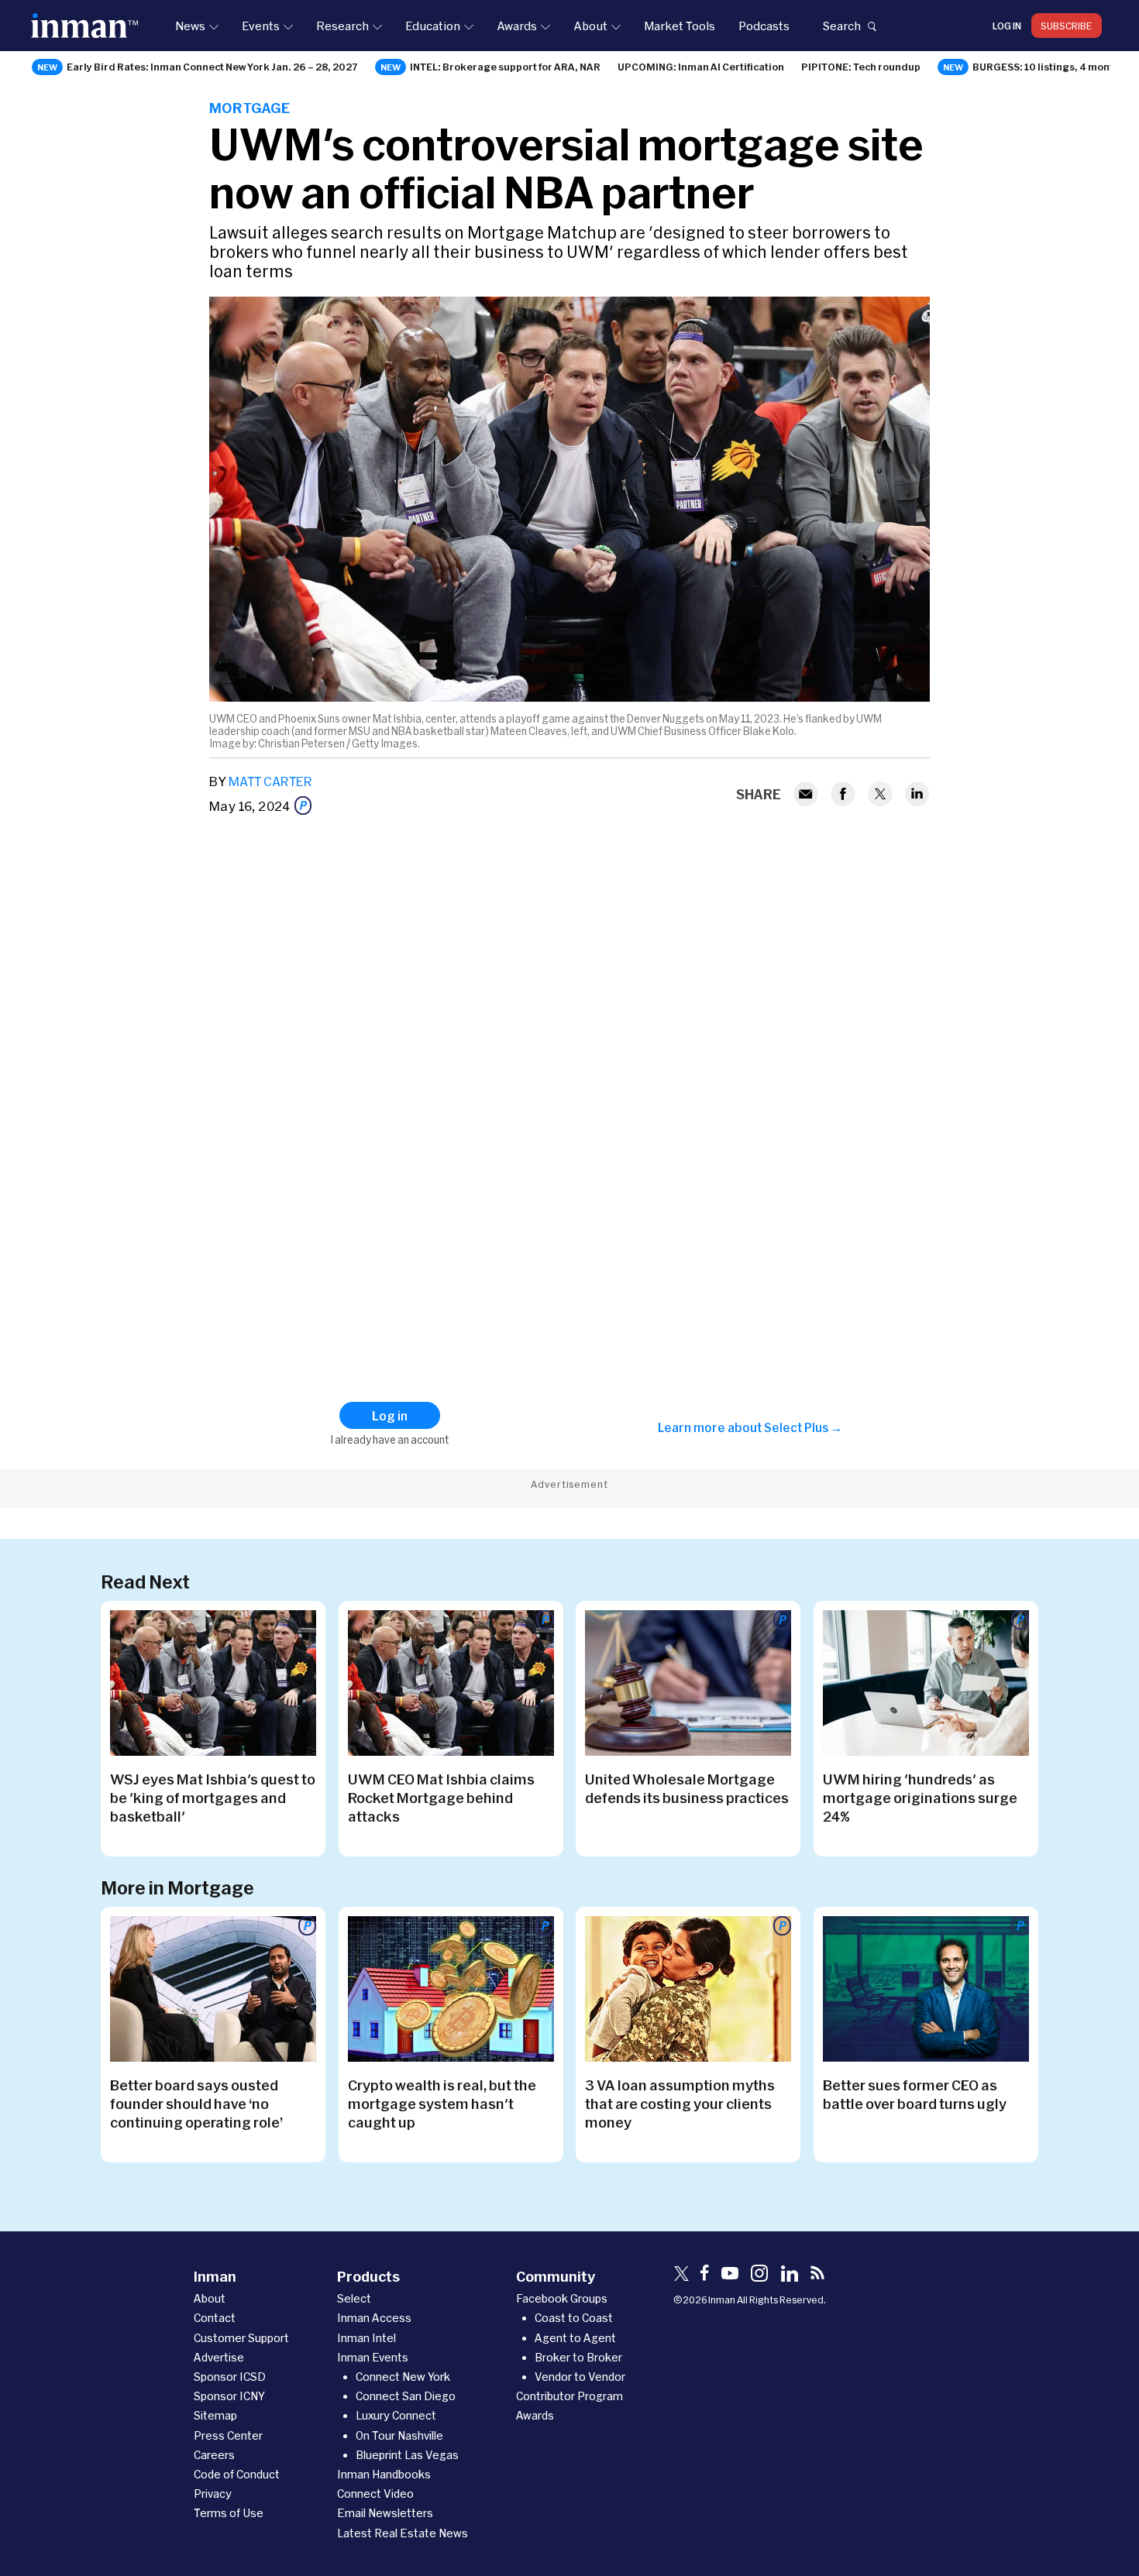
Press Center (228, 2435)
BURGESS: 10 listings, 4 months (1049, 67)
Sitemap (215, 2415)
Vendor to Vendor (580, 2377)
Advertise (219, 2357)
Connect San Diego (406, 2396)
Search (841, 26)
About (590, 26)
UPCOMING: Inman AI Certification (701, 67)
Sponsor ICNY (229, 2396)
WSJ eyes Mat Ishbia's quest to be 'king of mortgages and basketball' (213, 1798)
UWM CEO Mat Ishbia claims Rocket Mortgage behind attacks (441, 1798)
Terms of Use (229, 2513)
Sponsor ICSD (230, 2377)
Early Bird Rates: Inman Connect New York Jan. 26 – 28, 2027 (212, 67)
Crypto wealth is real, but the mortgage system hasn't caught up (442, 2104)
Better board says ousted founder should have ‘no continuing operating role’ (196, 2104)
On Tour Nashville (399, 2435)
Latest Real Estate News (403, 2533)
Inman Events (373, 2357)
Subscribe (1067, 26)
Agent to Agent (575, 2338)
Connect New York (403, 2377)
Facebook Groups (562, 2298)
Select (354, 2298)
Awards (517, 26)
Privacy (213, 2494)
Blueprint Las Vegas (407, 2455)
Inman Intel (366, 2338)
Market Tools (680, 26)
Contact (215, 2318)
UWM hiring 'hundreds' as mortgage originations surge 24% (920, 1798)
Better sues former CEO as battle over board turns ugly (915, 2094)
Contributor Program (569, 2396)
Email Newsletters (385, 2513)
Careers (214, 2455)
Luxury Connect (396, 2415)
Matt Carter (270, 781)
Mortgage (249, 108)
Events (261, 26)
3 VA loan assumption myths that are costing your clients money (680, 2104)
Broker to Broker (578, 2357)
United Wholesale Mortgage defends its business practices (687, 1788)
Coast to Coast (574, 2318)
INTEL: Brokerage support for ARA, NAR (505, 67)
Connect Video (375, 2494)
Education (433, 26)
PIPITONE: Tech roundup (861, 67)
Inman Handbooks (384, 2474)
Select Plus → (803, 1427)
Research (342, 26)
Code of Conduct (237, 2474)
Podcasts (764, 26)
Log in (1007, 26)
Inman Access (374, 2318)
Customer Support (241, 2338)
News (190, 26)
